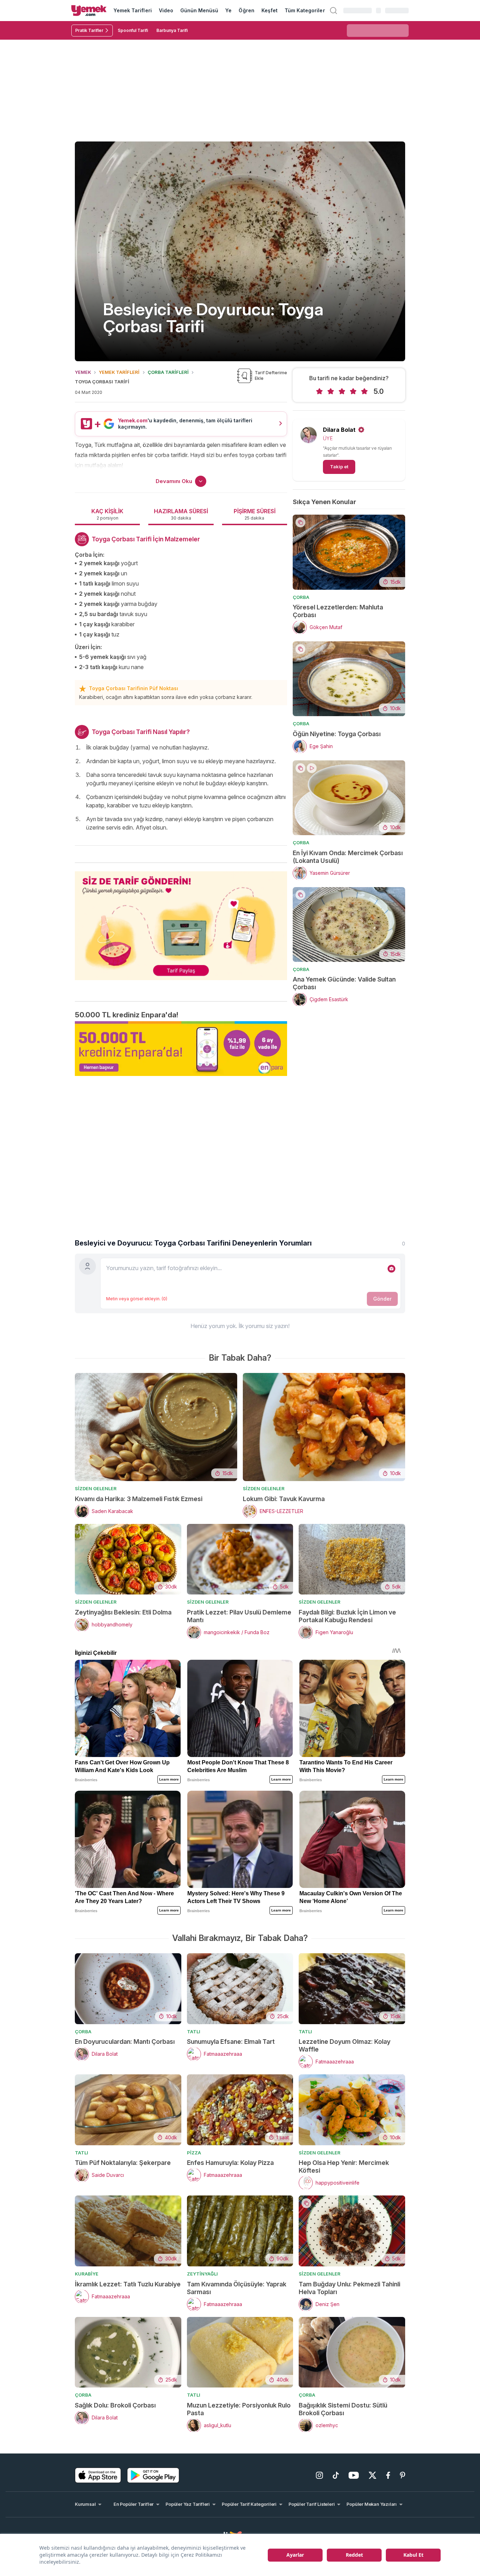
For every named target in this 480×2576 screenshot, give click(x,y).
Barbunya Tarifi (172, 30)
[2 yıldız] (331, 391)
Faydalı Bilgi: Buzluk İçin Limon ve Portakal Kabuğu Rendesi (347, 1616)
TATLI (194, 2032)
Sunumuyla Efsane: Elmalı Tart (231, 2042)
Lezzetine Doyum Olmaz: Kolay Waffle (345, 2045)
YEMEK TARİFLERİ (119, 372)
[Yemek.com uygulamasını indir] (98, 2475)
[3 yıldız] (342, 391)
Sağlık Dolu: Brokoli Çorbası (115, 2405)
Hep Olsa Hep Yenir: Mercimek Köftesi (344, 2167)
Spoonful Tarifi (133, 30)
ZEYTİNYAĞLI (202, 2274)
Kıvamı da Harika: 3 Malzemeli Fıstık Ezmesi (139, 1499)
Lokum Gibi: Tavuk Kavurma (284, 1499)
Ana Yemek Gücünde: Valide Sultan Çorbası (344, 983)
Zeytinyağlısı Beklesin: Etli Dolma (123, 1612)
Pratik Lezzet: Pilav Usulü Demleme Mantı (239, 1616)
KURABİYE (87, 2274)
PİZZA (194, 2153)
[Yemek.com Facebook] (388, 2475)
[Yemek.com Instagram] (319, 2475)
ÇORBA (301, 597)
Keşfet (270, 10)
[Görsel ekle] (391, 1269)
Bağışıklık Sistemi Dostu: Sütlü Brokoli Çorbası (343, 2409)
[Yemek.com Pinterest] (403, 2475)
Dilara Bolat (339, 430)
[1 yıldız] (319, 391)
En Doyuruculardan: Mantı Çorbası (125, 2042)
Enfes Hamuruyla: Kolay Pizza (230, 2163)
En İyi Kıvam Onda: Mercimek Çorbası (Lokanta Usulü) (348, 857)
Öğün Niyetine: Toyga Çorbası (337, 734)
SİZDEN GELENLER (96, 1488)
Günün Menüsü (199, 10)
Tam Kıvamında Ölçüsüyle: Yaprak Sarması (237, 2288)
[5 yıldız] (364, 391)
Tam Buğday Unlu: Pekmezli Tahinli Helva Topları (349, 2288)
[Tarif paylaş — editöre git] (181, 921)
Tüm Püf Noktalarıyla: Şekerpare (123, 2163)
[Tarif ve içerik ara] (333, 11)
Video (166, 10)
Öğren (246, 10)
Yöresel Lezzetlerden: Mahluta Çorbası (338, 611)
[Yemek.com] (89, 11)
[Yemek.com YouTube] (354, 2475)
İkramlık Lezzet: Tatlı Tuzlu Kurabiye (128, 2284)
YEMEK (83, 372)
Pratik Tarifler (89, 30)
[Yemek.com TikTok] (336, 2475)
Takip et (339, 467)
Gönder (382, 1299)
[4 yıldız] (353, 391)
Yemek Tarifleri (133, 10)
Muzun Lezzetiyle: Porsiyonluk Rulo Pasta (239, 2409)
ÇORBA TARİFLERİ (168, 372)
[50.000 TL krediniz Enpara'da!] (181, 1049)
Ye (228, 10)
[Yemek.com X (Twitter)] (372, 2475)
